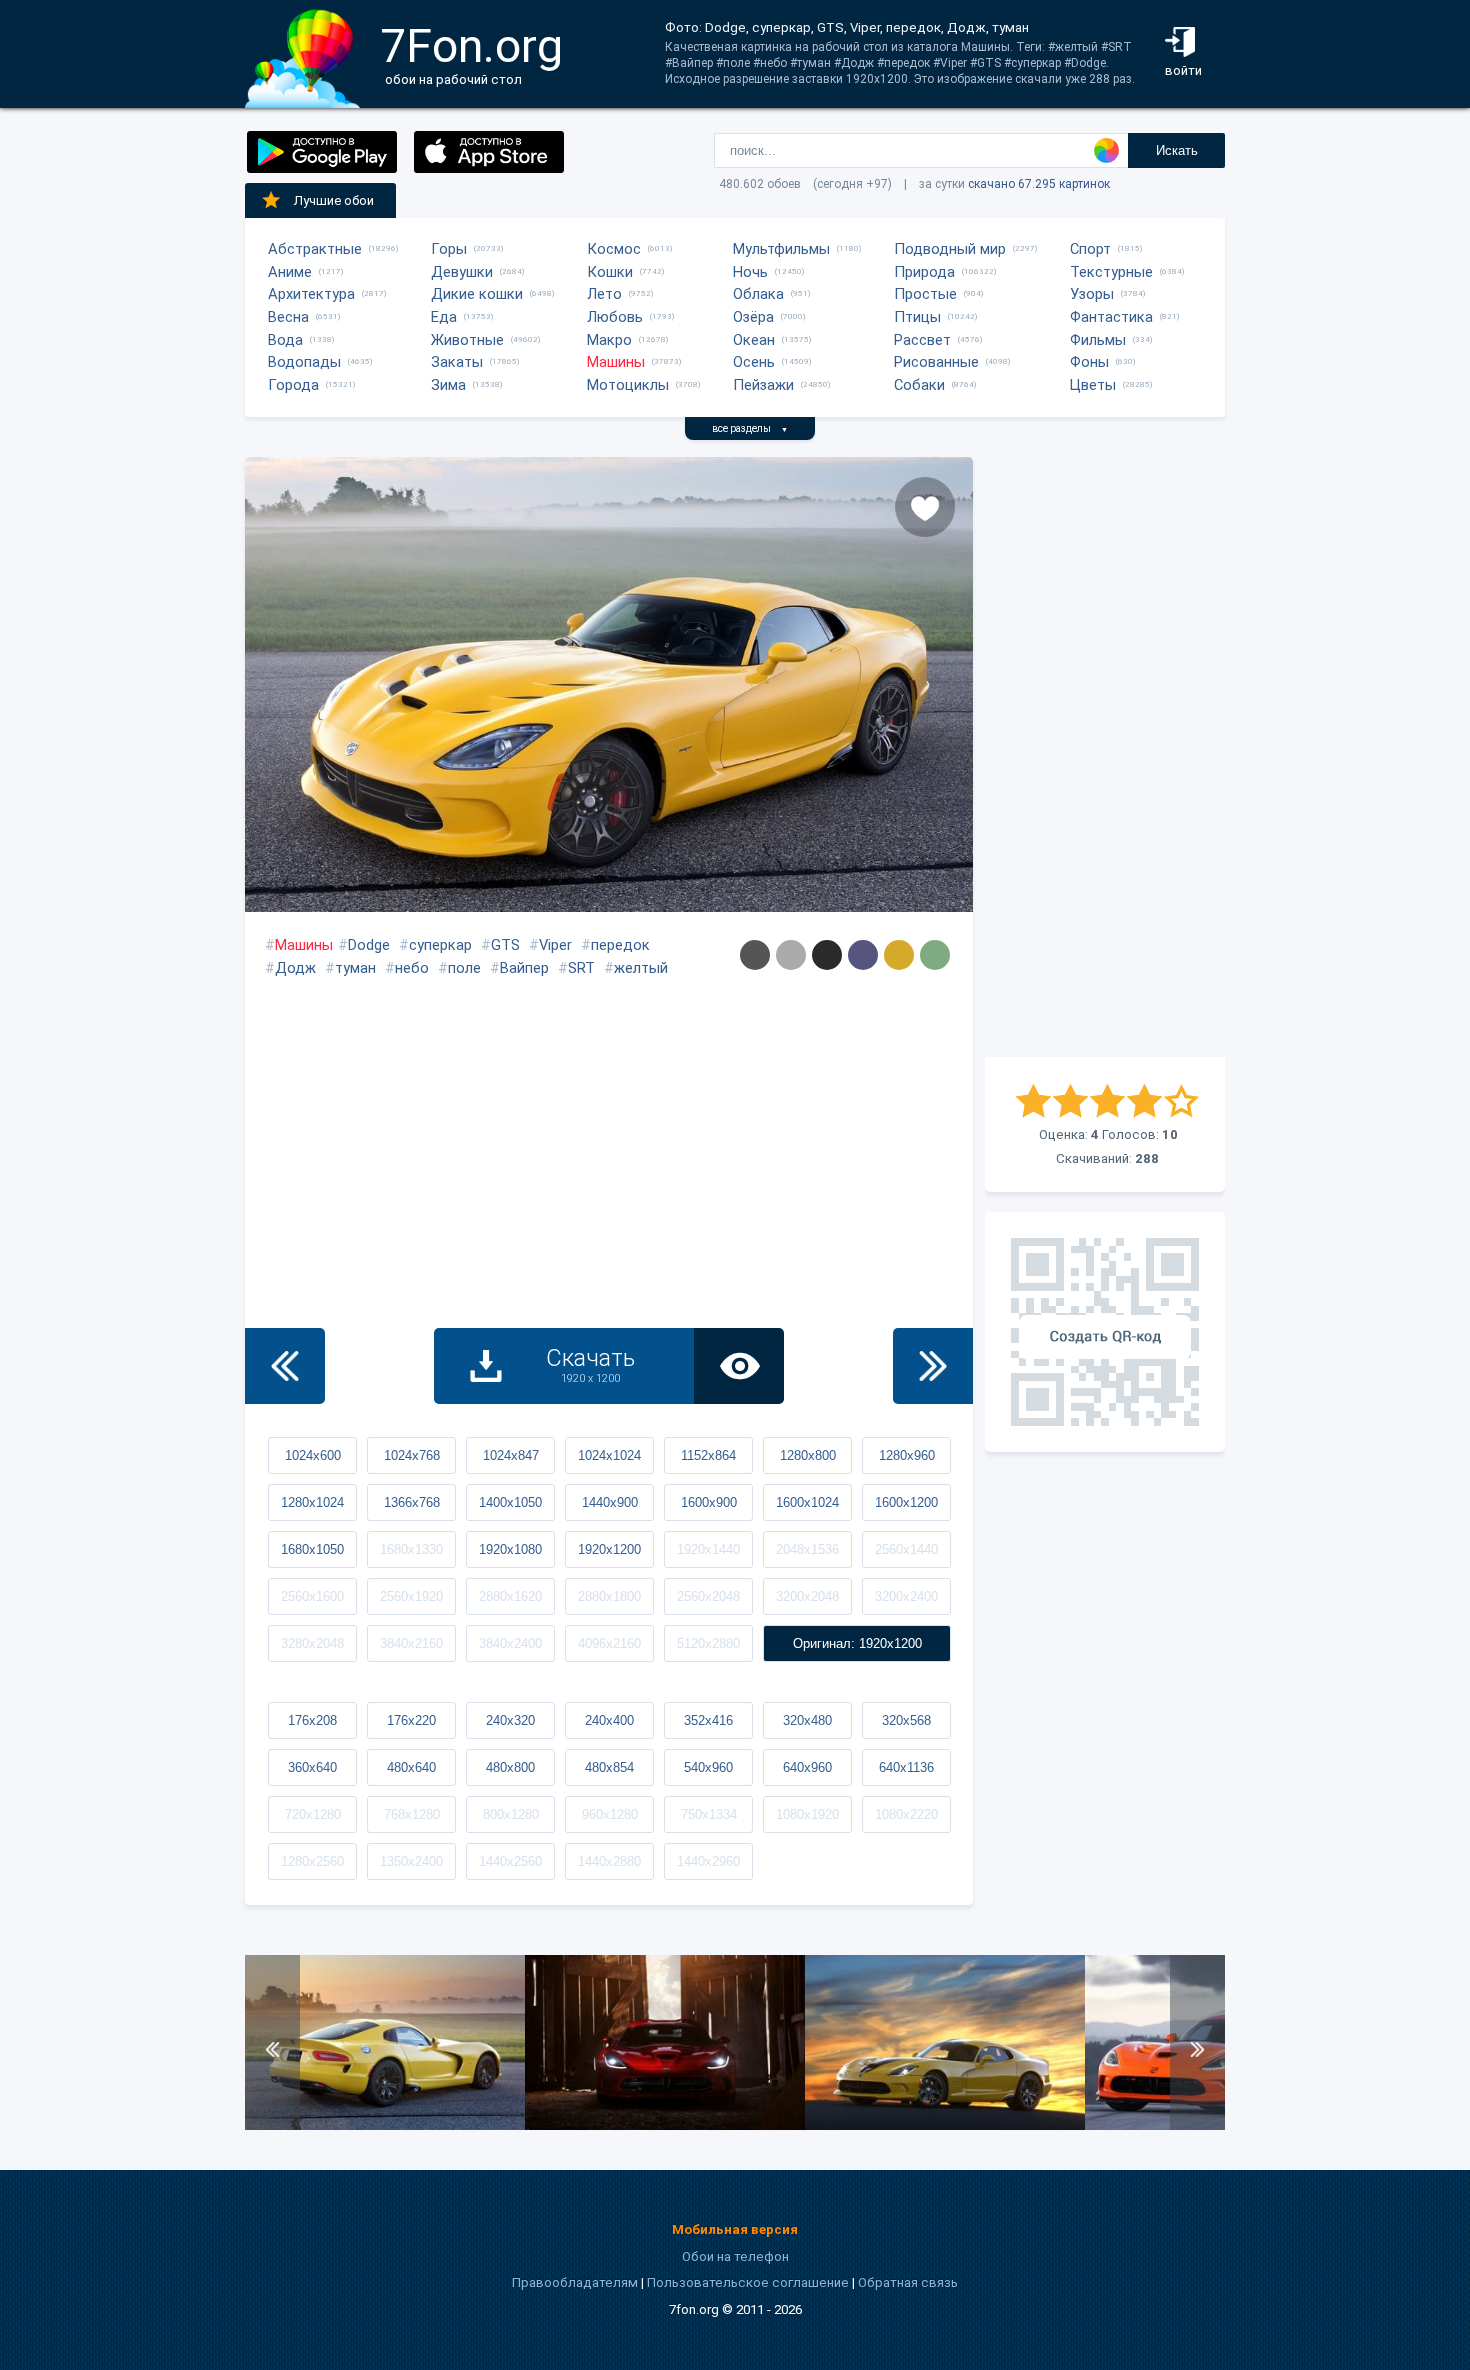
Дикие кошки (477, 294)
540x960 (708, 1767)
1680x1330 (411, 1549)
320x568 (906, 1720)
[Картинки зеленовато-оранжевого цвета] (899, 955)
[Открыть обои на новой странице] (739, 1366)
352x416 (708, 1720)
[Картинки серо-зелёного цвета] (935, 955)
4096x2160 (609, 1643)
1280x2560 (312, 1861)
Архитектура (311, 294)
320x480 (807, 1720)
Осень (754, 362)
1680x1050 (312, 1549)
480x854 (609, 1767)
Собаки (919, 385)
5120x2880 (708, 1643)
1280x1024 (312, 1502)
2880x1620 (510, 1596)
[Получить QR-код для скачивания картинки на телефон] (1105, 1332)
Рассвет (922, 340)
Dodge (369, 945)
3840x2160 (411, 1643)
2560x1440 (906, 1549)
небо (412, 968)
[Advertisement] (1105, 757)
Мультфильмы (781, 249)
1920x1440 (708, 1549)
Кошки (610, 272)
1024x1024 (609, 1455)
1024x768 (412, 1455)
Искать (1177, 150)
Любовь (615, 317)
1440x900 (610, 1502)
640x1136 (906, 1767)
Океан (754, 340)
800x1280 (511, 1814)
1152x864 (708, 1455)
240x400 (609, 1720)
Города (293, 385)
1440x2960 (708, 1861)
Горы (449, 249)
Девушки (462, 272)
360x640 (312, 1767)
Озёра (753, 317)
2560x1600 (312, 1596)
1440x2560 (510, 1861)
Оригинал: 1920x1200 (857, 1643)
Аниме (290, 272)
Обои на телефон (735, 2256)
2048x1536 (807, 1549)
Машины (616, 362)
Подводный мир (950, 249)
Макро (609, 340)
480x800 (510, 1767)
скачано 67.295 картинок (1039, 184)
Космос (614, 249)
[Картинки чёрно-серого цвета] (827, 955)
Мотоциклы (628, 385)
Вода (285, 340)
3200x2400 (906, 1596)
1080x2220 (906, 1814)
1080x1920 (807, 1814)
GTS (505, 945)
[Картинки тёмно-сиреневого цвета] (863, 955)
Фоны (1089, 362)
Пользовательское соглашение (748, 2282)
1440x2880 (609, 1861)
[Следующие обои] (933, 1366)
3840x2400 (510, 1643)
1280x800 (808, 1455)
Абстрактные (315, 249)
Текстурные (1111, 272)
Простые (925, 294)
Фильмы (1098, 340)
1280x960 (907, 1455)
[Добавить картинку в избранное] (925, 507)
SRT (581, 968)
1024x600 (313, 1455)
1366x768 (412, 1502)
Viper (555, 945)
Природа (924, 272)
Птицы (917, 317)
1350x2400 (411, 1861)
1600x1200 (906, 1502)
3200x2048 (807, 1596)
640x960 (807, 1767)
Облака (758, 294)
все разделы (750, 428)
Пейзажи (763, 385)
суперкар (440, 945)
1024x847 (511, 1455)
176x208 (312, 1720)
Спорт (1090, 249)
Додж (295, 968)
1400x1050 (510, 1502)
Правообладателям (575, 2282)
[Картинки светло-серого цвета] (791, 955)
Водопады (304, 362)
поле (464, 968)
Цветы (1093, 385)
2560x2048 (708, 1596)
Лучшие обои (334, 200)
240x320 (510, 1720)
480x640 (411, 1767)
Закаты (457, 362)
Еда (444, 317)
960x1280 (610, 1814)
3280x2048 (312, 1643)
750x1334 (709, 1814)
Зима (448, 385)
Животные (467, 340)
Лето (604, 294)
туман (355, 968)
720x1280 (313, 1814)
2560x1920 (411, 1596)
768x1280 (412, 1814)
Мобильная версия (735, 2229)
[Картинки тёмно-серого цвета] (755, 955)
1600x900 (709, 1502)
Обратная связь (908, 2282)
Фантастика (1111, 317)
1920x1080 (510, 1549)
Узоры (1092, 294)
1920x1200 (609, 1549)
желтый (641, 968)
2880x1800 (609, 1596)
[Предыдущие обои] (285, 1366)
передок (620, 945)
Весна (288, 317)
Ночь (750, 272)
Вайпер (524, 968)
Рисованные (936, 362)
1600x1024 (807, 1502)
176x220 (411, 1720)
